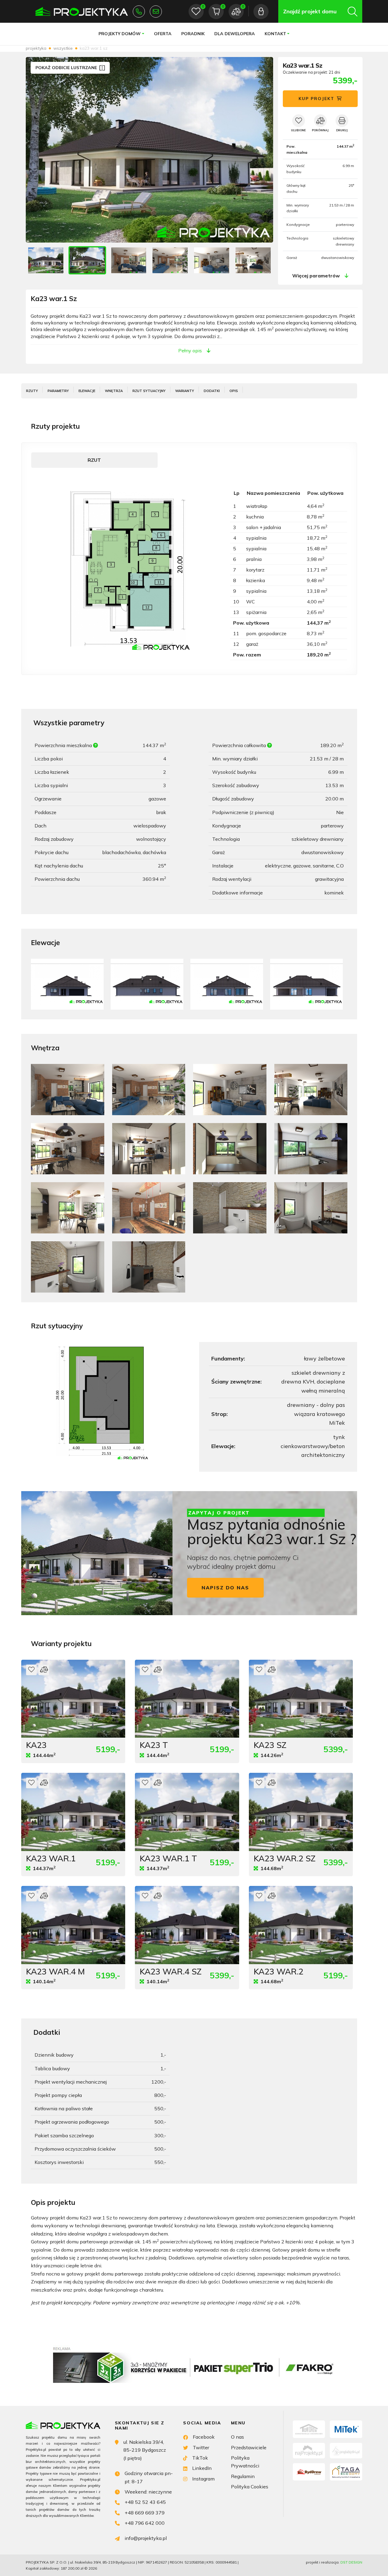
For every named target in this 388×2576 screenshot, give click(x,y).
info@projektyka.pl (156, 12)
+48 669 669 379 (145, 2513)
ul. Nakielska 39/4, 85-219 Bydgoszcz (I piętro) (145, 2450)
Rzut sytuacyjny (149, 391)
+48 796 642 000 (145, 2523)
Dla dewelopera (235, 34)
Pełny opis (190, 351)
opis (234, 391)
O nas (237, 2437)
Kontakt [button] (275, 34)
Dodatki (212, 391)
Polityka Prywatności (245, 2462)
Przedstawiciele (249, 2447)
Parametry (58, 391)
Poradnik (193, 34)
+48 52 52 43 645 (139, 12)
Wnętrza (114, 391)
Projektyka (36, 48)
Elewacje (87, 391)
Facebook (204, 2437)
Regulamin (243, 2476)
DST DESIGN (351, 2562)
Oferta (163, 34)
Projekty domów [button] (120, 34)
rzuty (32, 391)
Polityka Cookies (250, 2487)
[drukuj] (342, 121)
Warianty (185, 391)
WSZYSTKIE (63, 48)
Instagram (203, 2479)
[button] (262, 150)
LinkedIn (202, 2468)
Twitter (201, 2447)
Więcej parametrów (316, 276)
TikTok (200, 2458)
